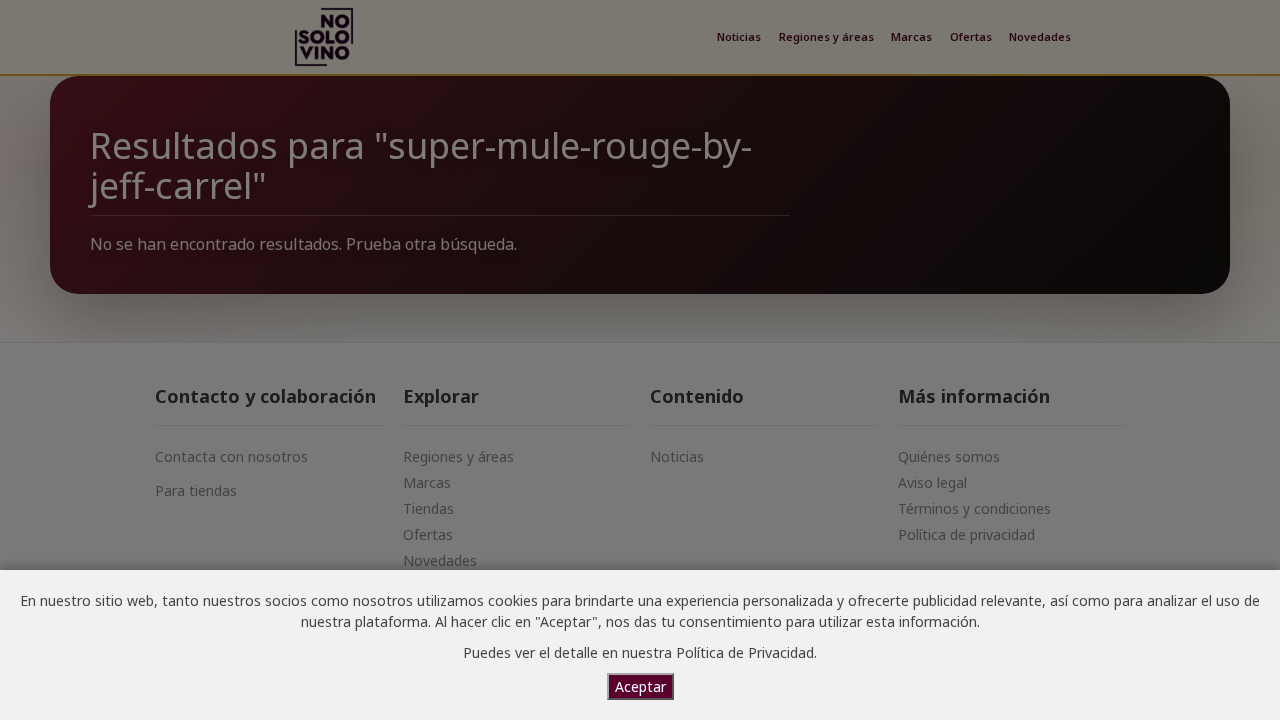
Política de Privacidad (745, 652)
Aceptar (640, 686)
